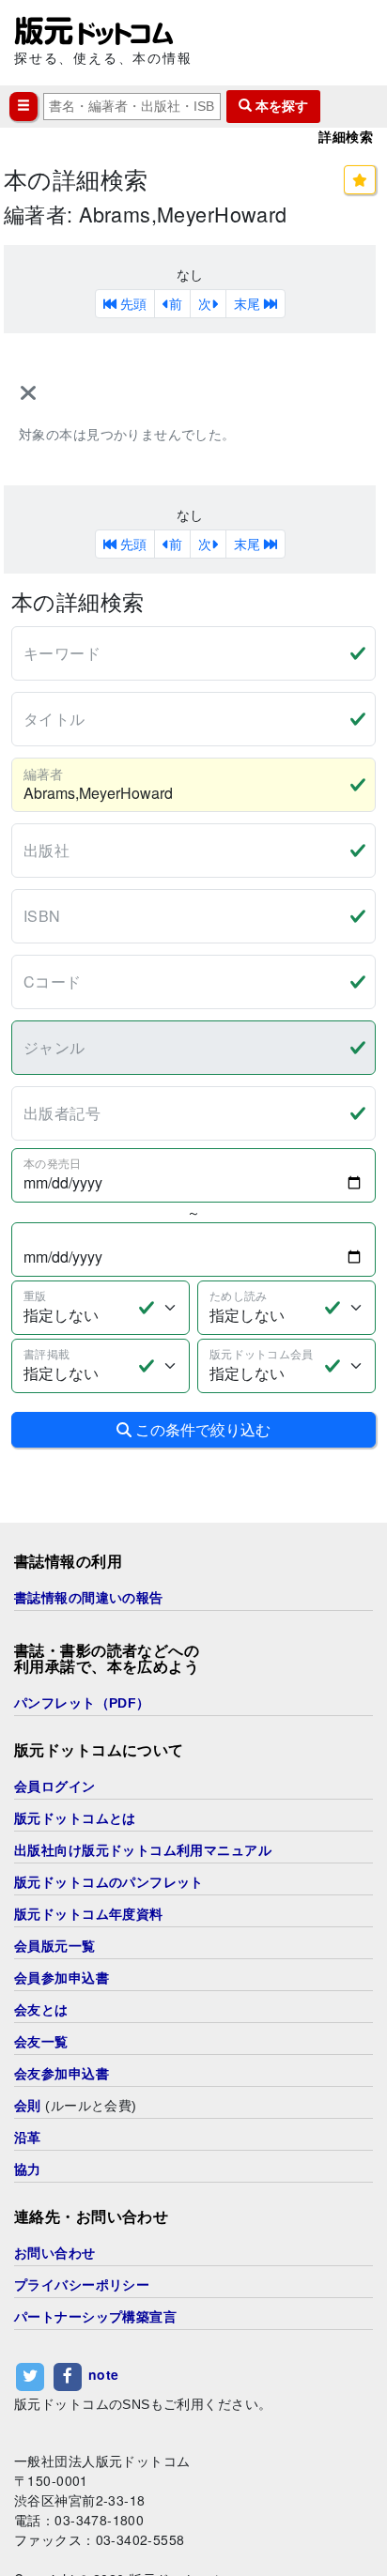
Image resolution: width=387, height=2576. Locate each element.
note (104, 2374)
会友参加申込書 (62, 2074)
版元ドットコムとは (75, 1818)
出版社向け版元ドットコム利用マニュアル (143, 1850)
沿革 (28, 2138)
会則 (28, 2106)
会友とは (41, 2010)
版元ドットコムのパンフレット (109, 1882)
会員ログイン (55, 1786)
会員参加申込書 (62, 1978)
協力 (28, 2170)
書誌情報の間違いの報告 (89, 1598)
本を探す (280, 106)
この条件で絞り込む (201, 1429)
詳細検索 (346, 137)
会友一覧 (41, 2042)
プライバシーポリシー (82, 2285)
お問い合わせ (55, 2253)
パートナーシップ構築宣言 (95, 2317)
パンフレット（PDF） (82, 1703)
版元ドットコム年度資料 (89, 1914)
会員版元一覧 (55, 1946)
